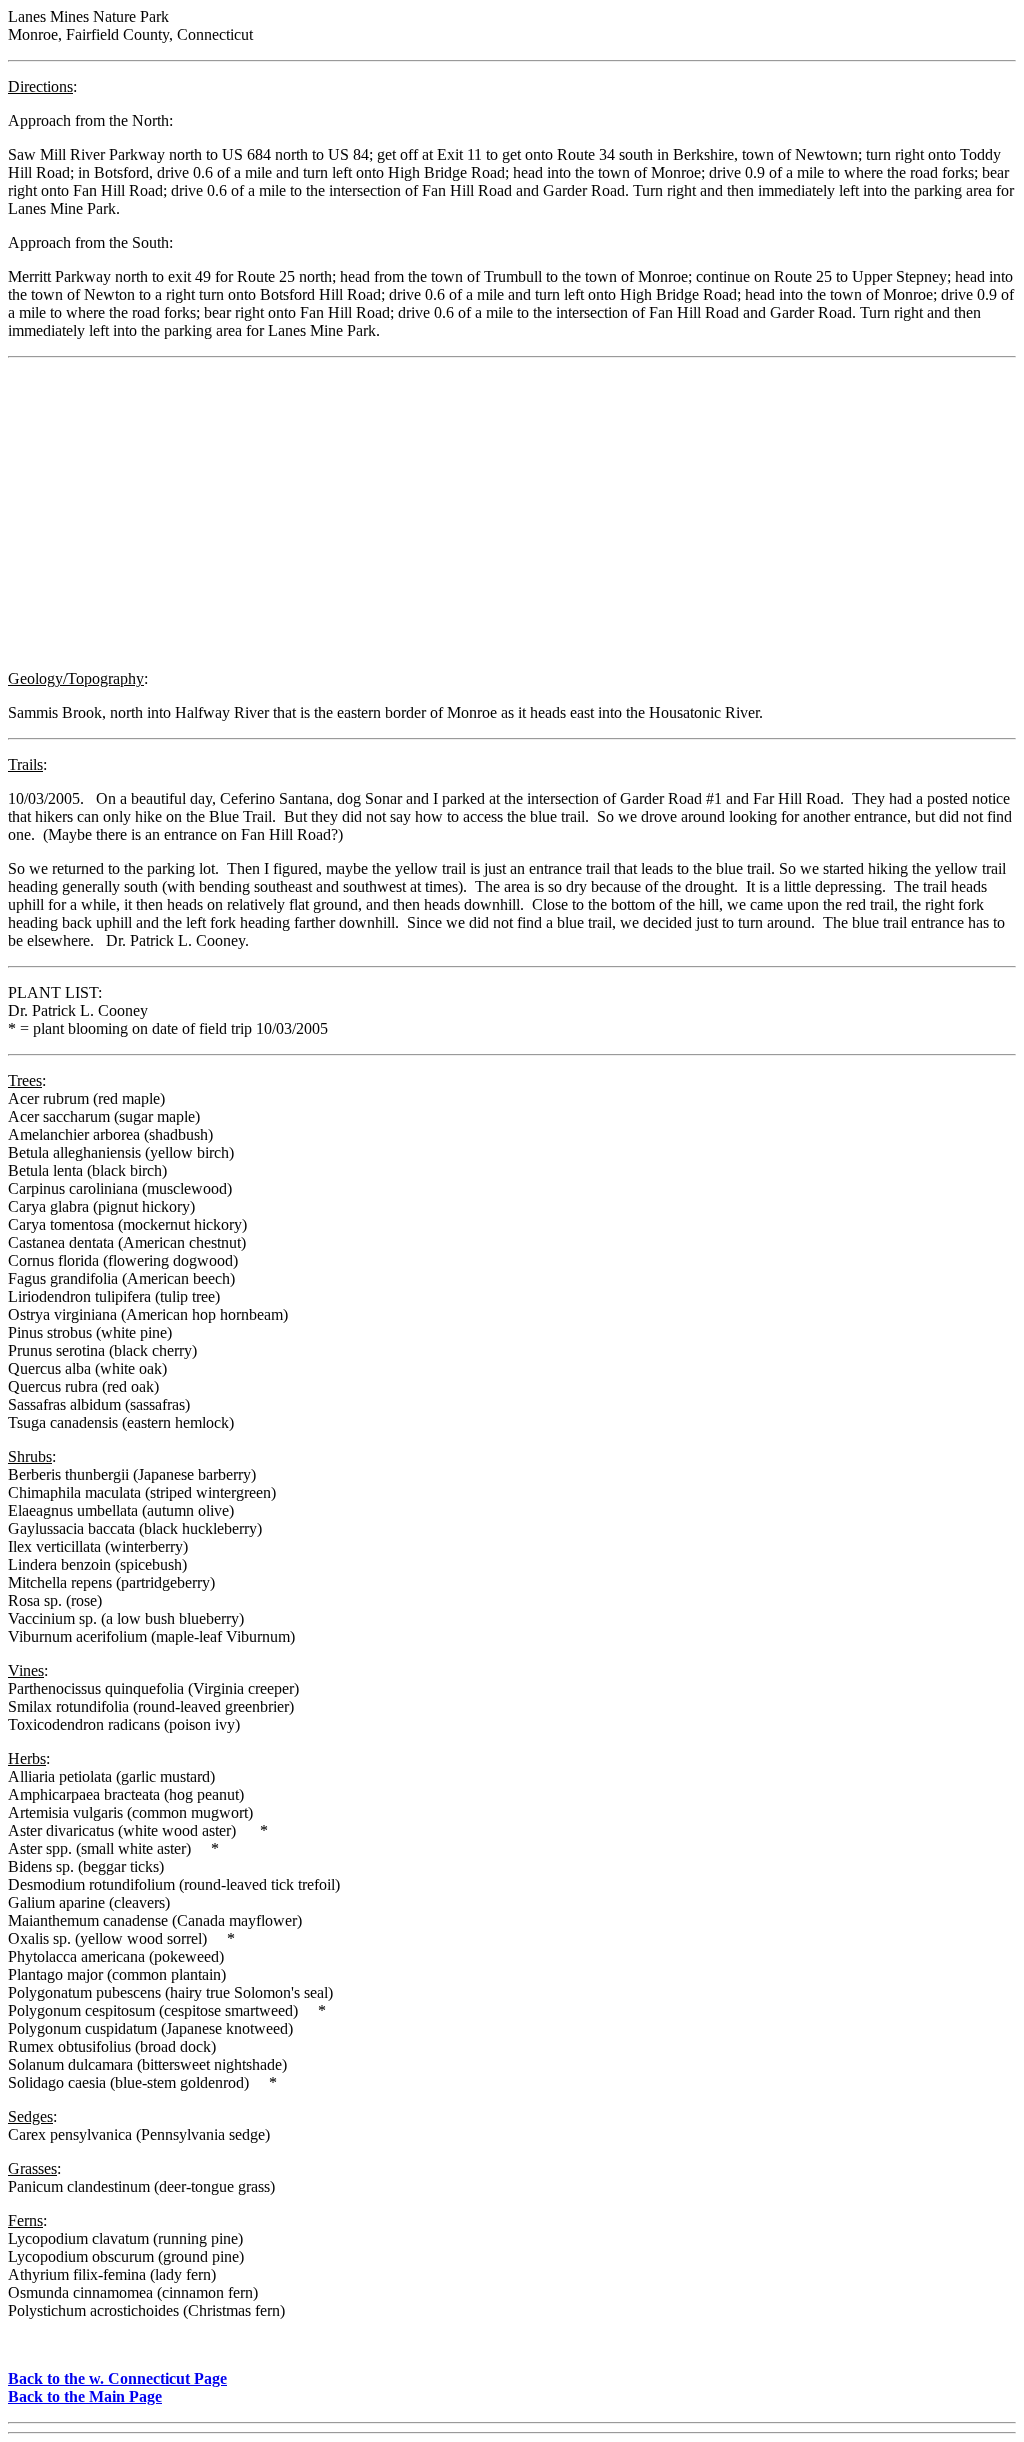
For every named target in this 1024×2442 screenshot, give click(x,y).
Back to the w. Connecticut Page (117, 2378)
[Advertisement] (512, 514)
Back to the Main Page (85, 2396)
